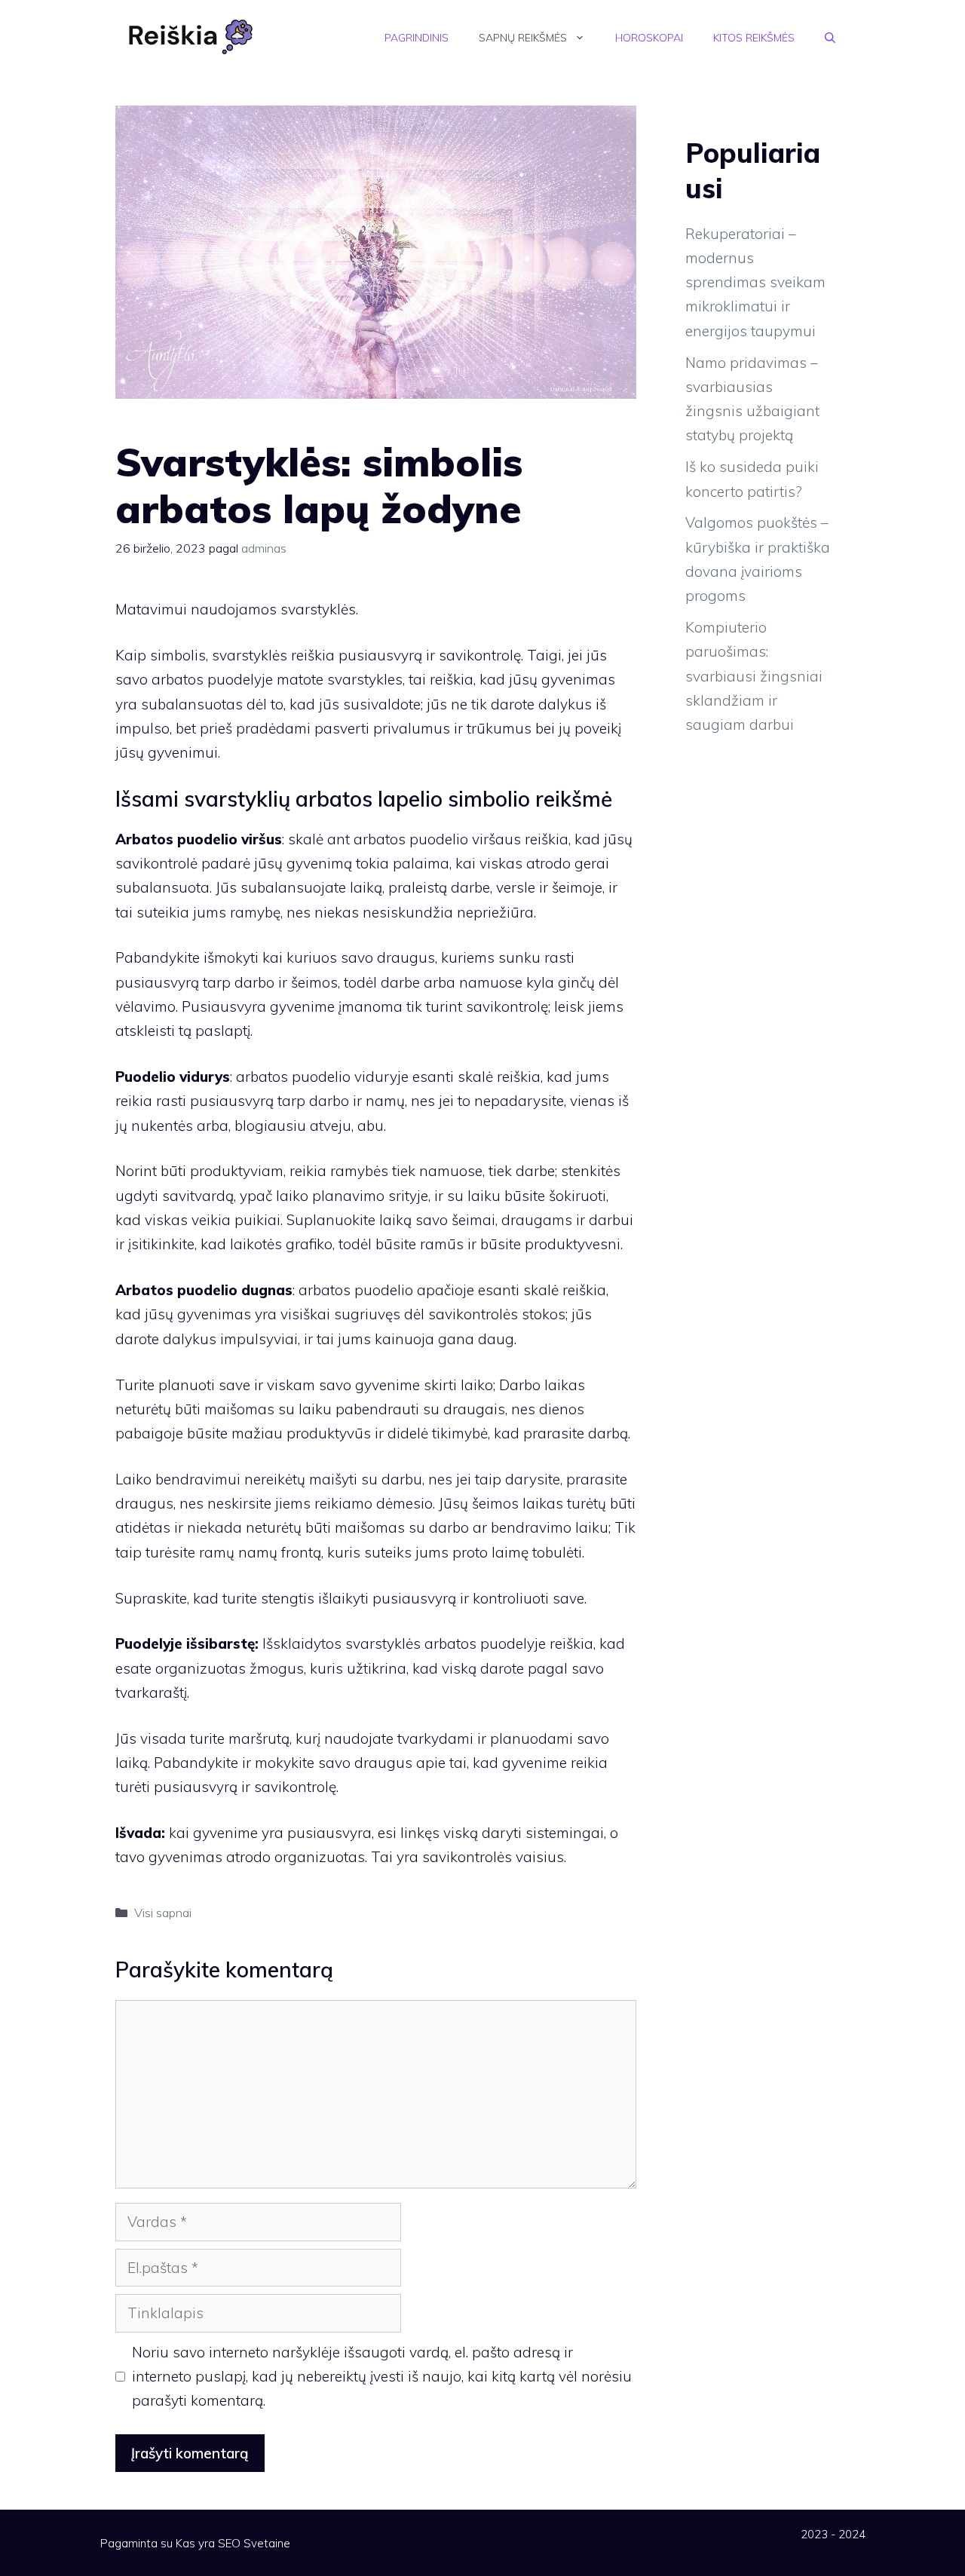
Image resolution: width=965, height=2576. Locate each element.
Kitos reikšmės (754, 38)
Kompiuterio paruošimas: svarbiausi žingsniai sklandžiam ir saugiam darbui (754, 676)
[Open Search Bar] (830, 38)
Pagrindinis (417, 38)
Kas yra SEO (208, 2543)
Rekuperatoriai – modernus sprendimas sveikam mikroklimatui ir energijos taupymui (755, 282)
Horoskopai (649, 38)
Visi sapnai (163, 1913)
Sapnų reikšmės (523, 38)
